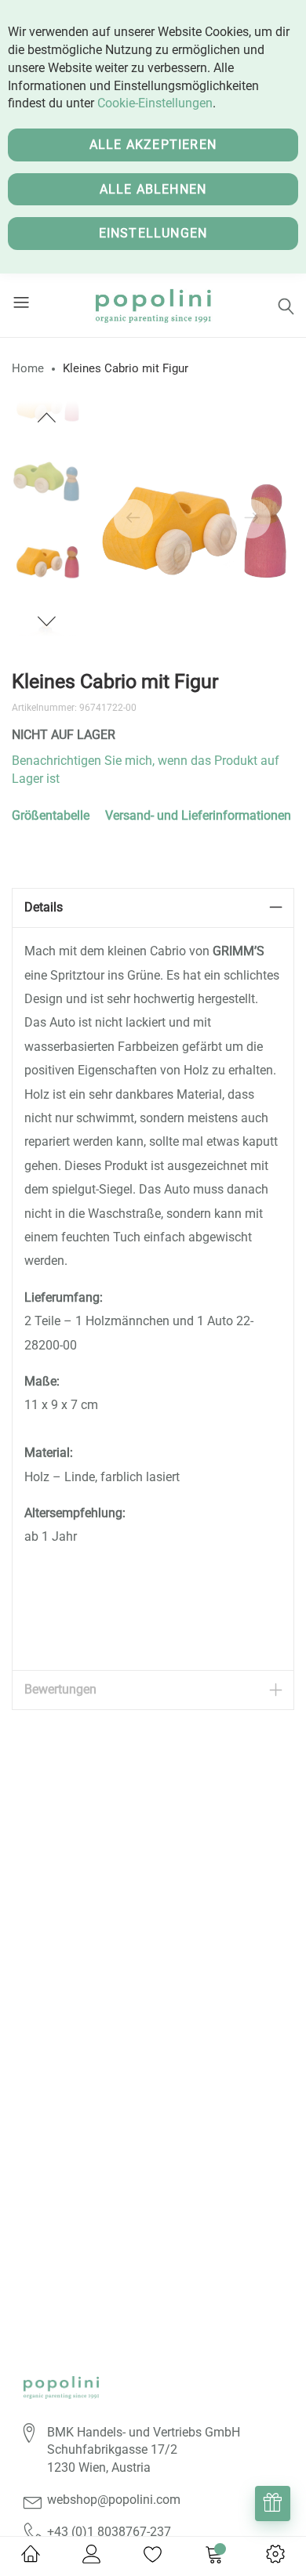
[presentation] (133, 519)
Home (28, 368)
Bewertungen (60, 1689)
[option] (47, 558)
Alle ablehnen (153, 189)
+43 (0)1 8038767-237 (109, 2532)
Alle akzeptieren (153, 145)
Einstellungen (153, 233)
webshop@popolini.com (114, 2500)
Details (44, 907)
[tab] (153, 908)
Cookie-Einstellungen (155, 103)
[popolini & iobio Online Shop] (153, 305)
